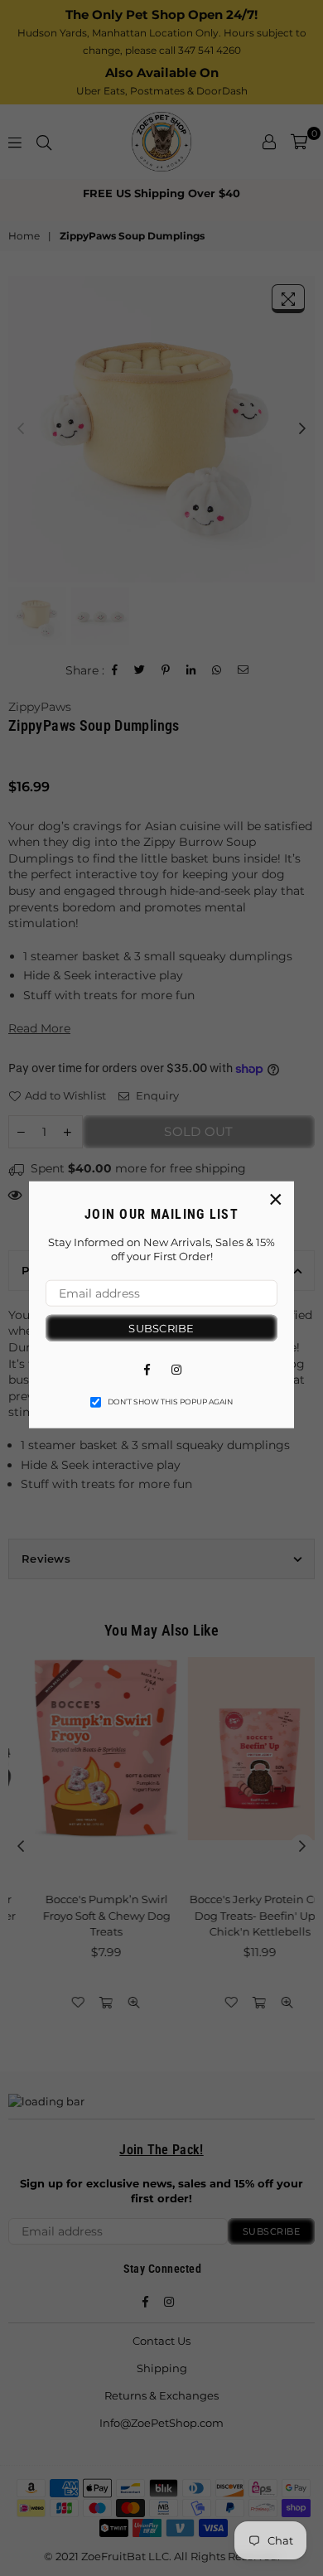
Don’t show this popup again (170, 1402)
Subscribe (161, 1327)
